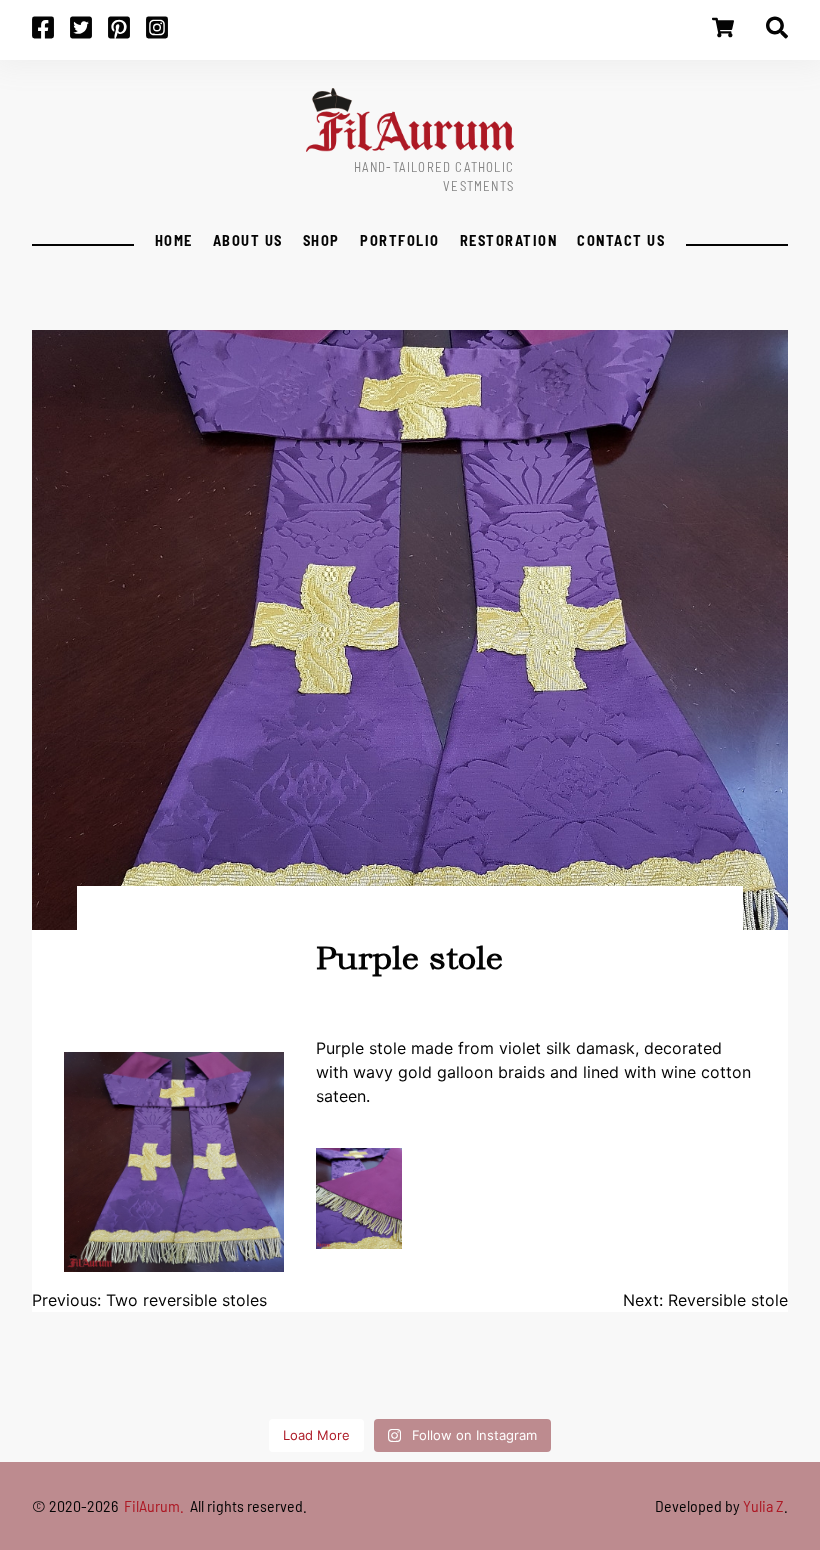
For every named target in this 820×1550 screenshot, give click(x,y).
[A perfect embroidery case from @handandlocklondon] (779, 1379)
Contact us (621, 240)
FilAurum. (155, 1505)
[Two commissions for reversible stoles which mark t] (41, 1379)
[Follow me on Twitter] (89, 34)
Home (173, 240)
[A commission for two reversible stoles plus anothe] (205, 1379)
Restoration (509, 240)
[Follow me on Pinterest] (127, 34)
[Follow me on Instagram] (165, 34)
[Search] (777, 34)
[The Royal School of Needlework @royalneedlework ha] (533, 1379)
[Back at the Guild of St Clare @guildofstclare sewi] (615, 1379)
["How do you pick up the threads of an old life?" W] (287, 1379)
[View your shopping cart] (723, 34)
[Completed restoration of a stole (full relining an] (123, 1379)
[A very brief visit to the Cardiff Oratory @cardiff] (451, 1379)
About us (248, 240)
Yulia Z (763, 1505)
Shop (321, 240)
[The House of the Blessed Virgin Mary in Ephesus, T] (369, 1379)
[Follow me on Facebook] (51, 34)
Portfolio (400, 240)
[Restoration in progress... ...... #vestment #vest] (697, 1379)
